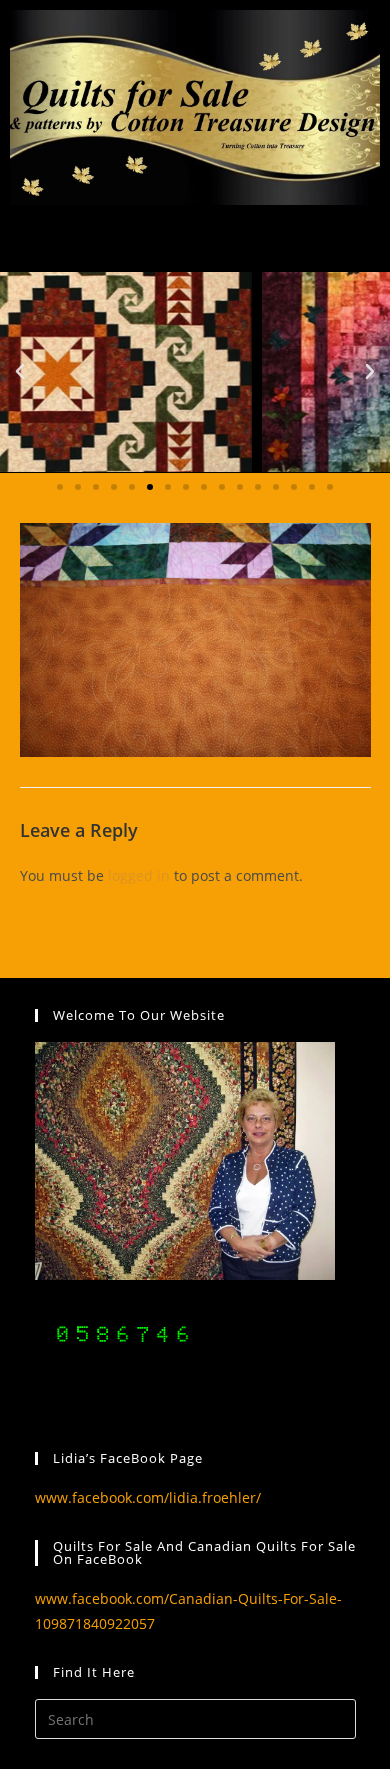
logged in (139, 875)
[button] (20, 372)
